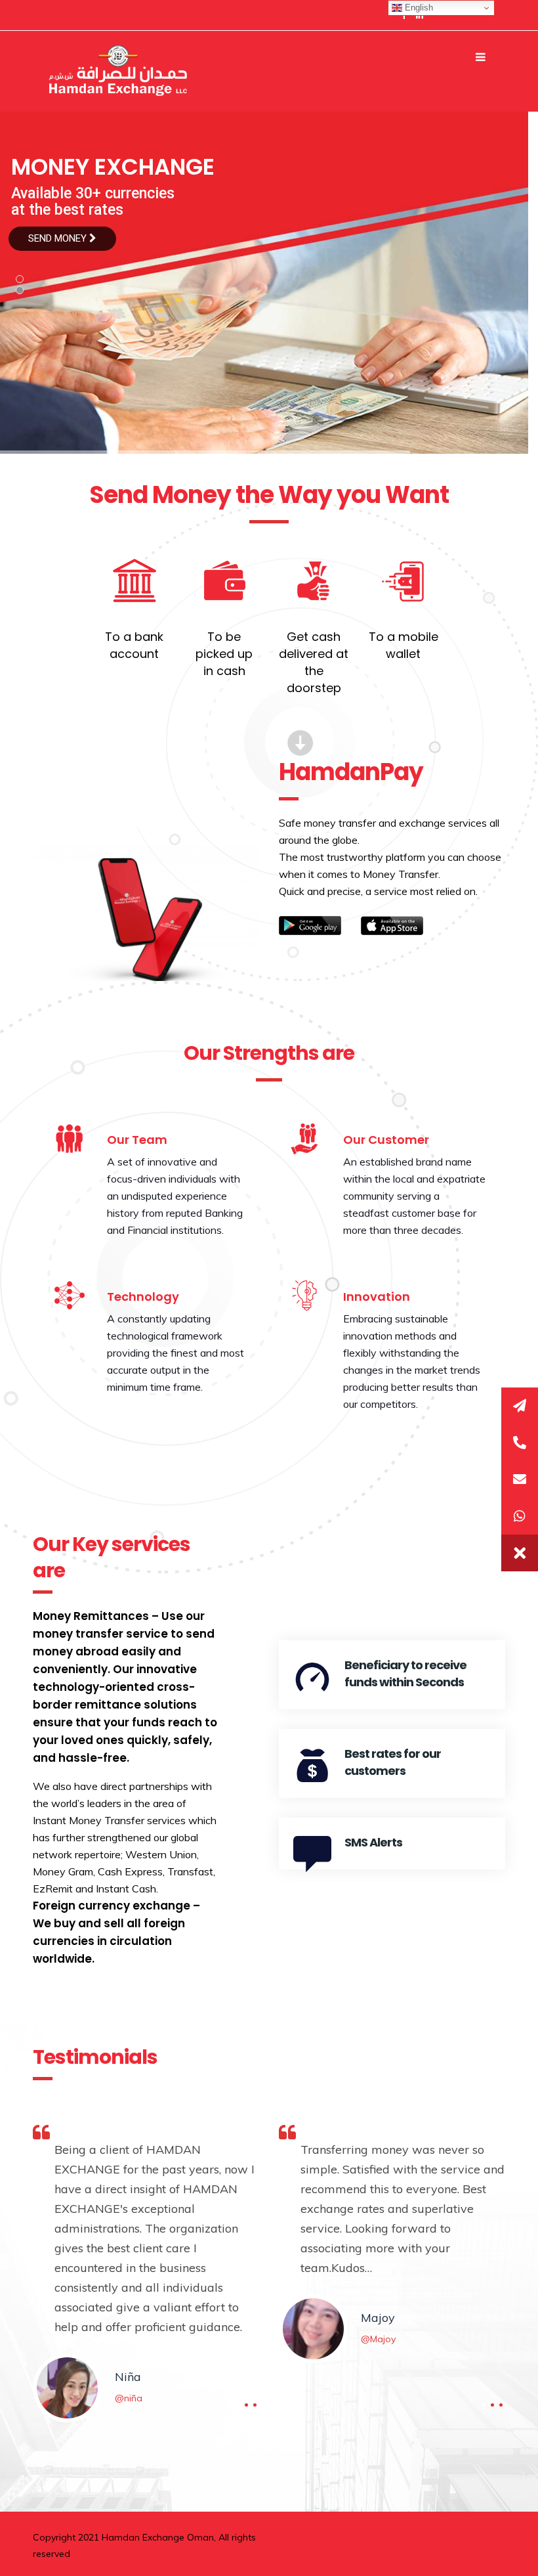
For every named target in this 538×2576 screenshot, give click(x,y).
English (418, 8)
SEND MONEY (59, 238)
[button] (520, 1553)
